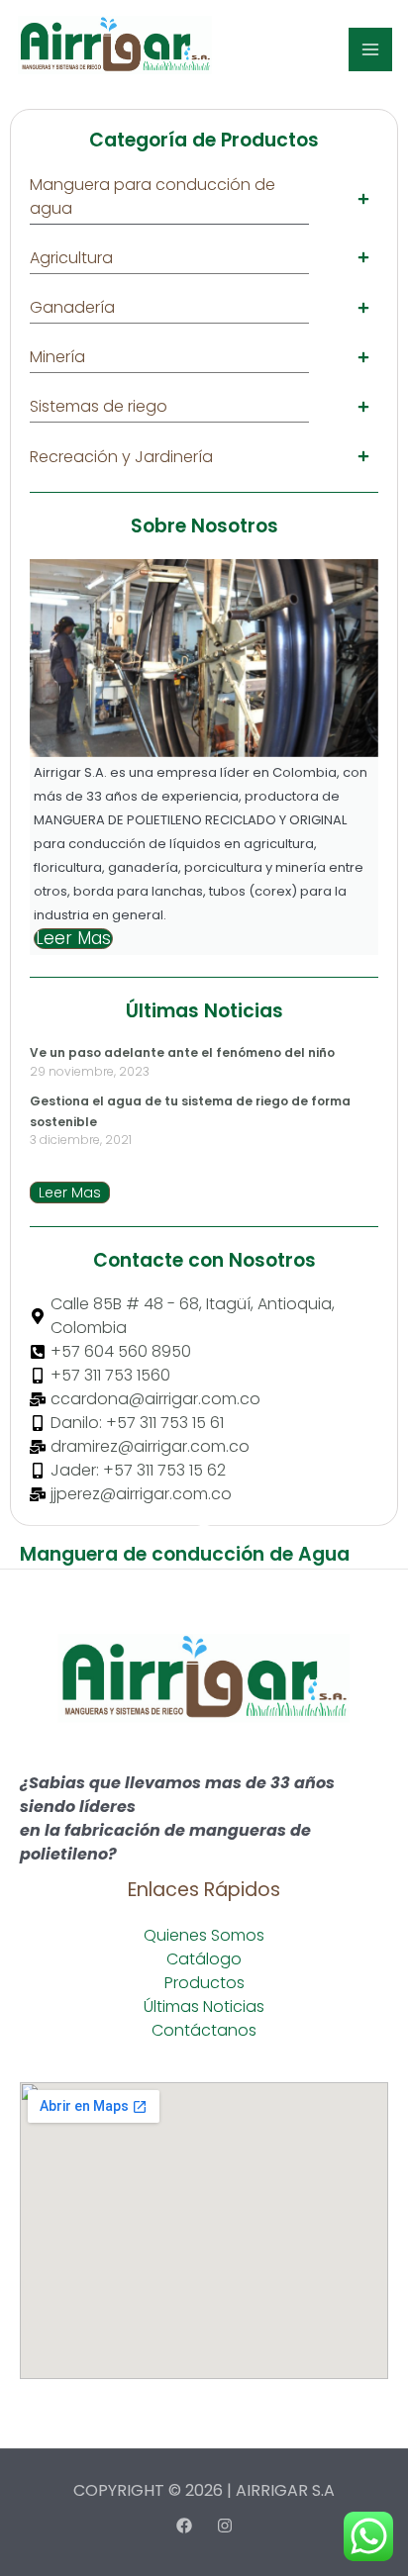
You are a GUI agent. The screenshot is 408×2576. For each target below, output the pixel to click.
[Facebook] (184, 2526)
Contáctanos (204, 2030)
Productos (204, 1983)
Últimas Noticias (204, 2006)
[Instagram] (225, 2526)
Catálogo (204, 1959)
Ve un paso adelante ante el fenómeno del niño (182, 1052)
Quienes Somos (204, 1935)
